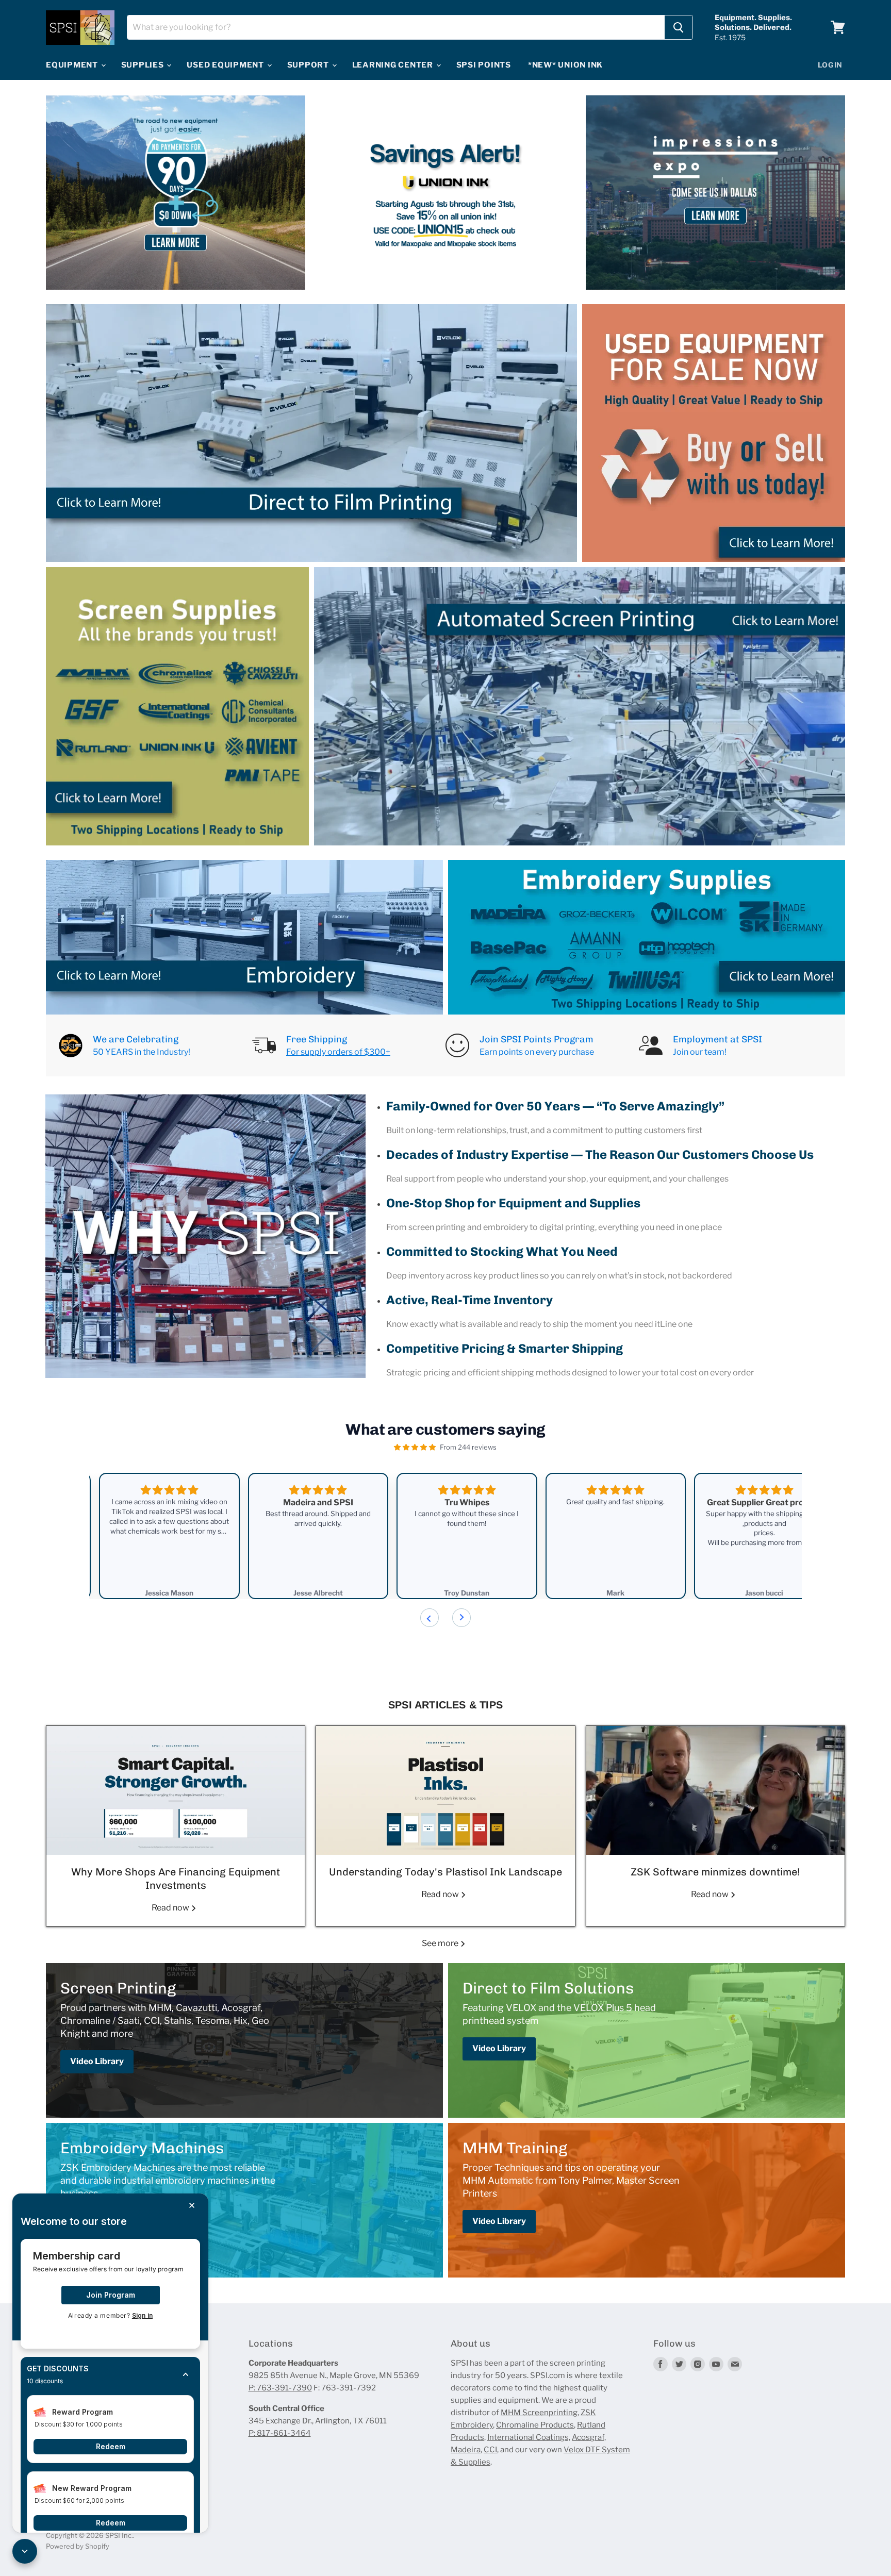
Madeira (466, 2450)
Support (309, 65)
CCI (490, 2450)
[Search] (679, 27)
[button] (110, 2375)
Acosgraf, (589, 2437)
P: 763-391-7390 (280, 2388)
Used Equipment (226, 65)
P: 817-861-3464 (280, 2433)
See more (441, 1943)
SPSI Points (484, 65)
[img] (415, 1447)
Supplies (144, 65)
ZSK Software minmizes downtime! (715, 1872)
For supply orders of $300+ (338, 1052)
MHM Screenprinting (539, 2413)
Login (830, 65)
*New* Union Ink (565, 65)
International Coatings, (529, 2437)
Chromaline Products (535, 2425)
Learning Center (394, 65)
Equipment (73, 65)
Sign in (142, 2315)
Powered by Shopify (78, 2546)
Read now (171, 1908)
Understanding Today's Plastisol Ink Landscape (445, 1872)
